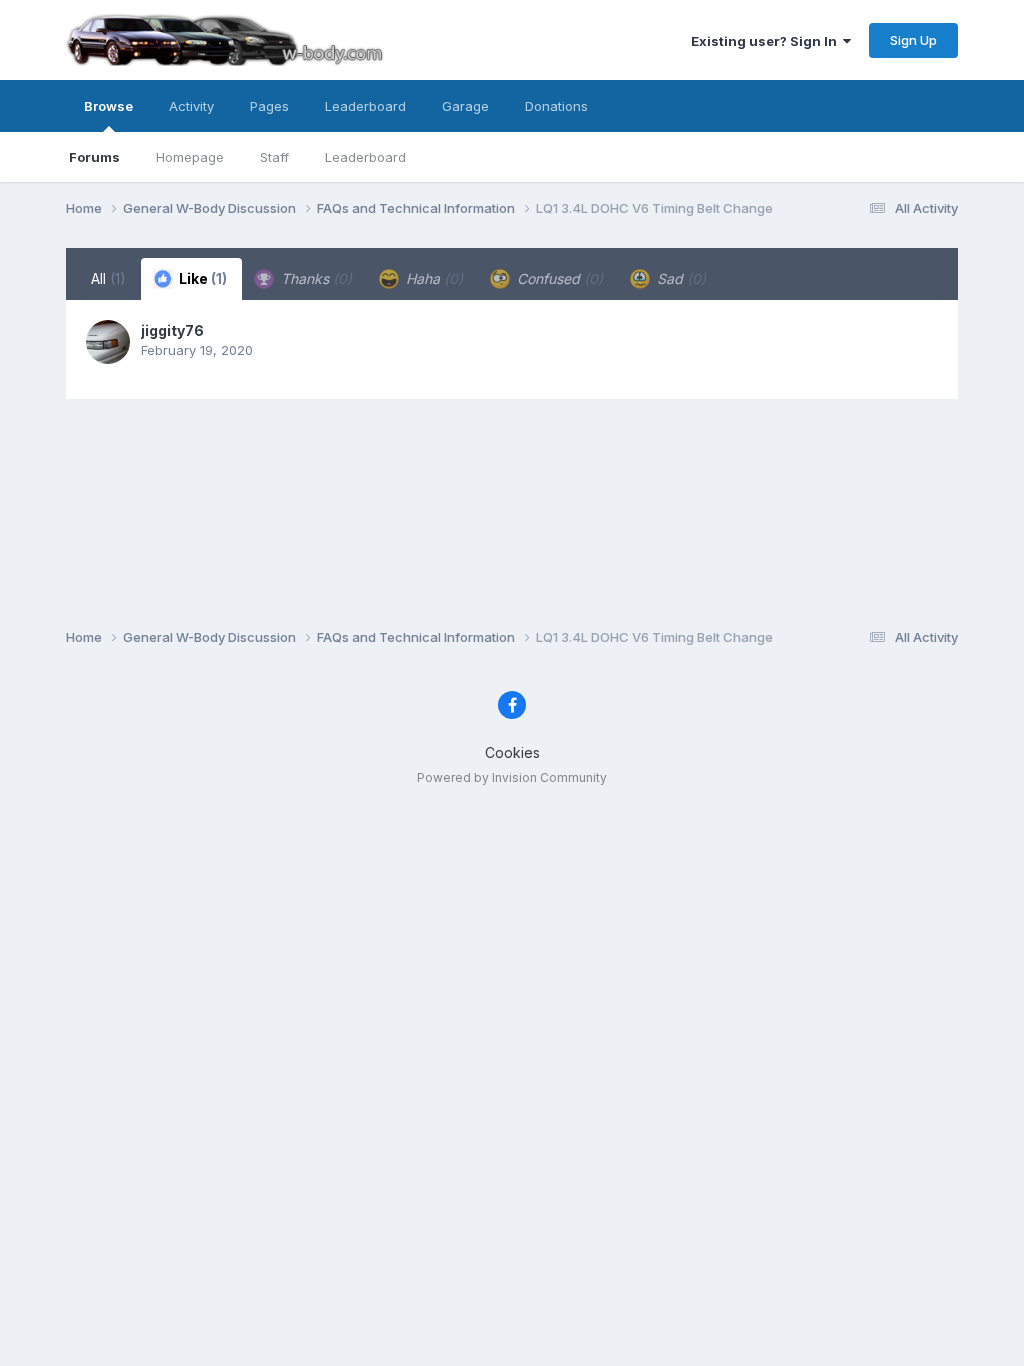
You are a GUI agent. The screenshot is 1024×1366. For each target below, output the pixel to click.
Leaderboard (365, 157)
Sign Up (913, 40)
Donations (556, 106)
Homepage (190, 157)
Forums (94, 157)
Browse (108, 106)
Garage (465, 106)
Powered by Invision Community (512, 777)
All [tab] (108, 278)
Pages (269, 106)
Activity (191, 106)
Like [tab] (201, 278)
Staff (274, 157)
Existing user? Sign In (767, 41)
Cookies (512, 752)
